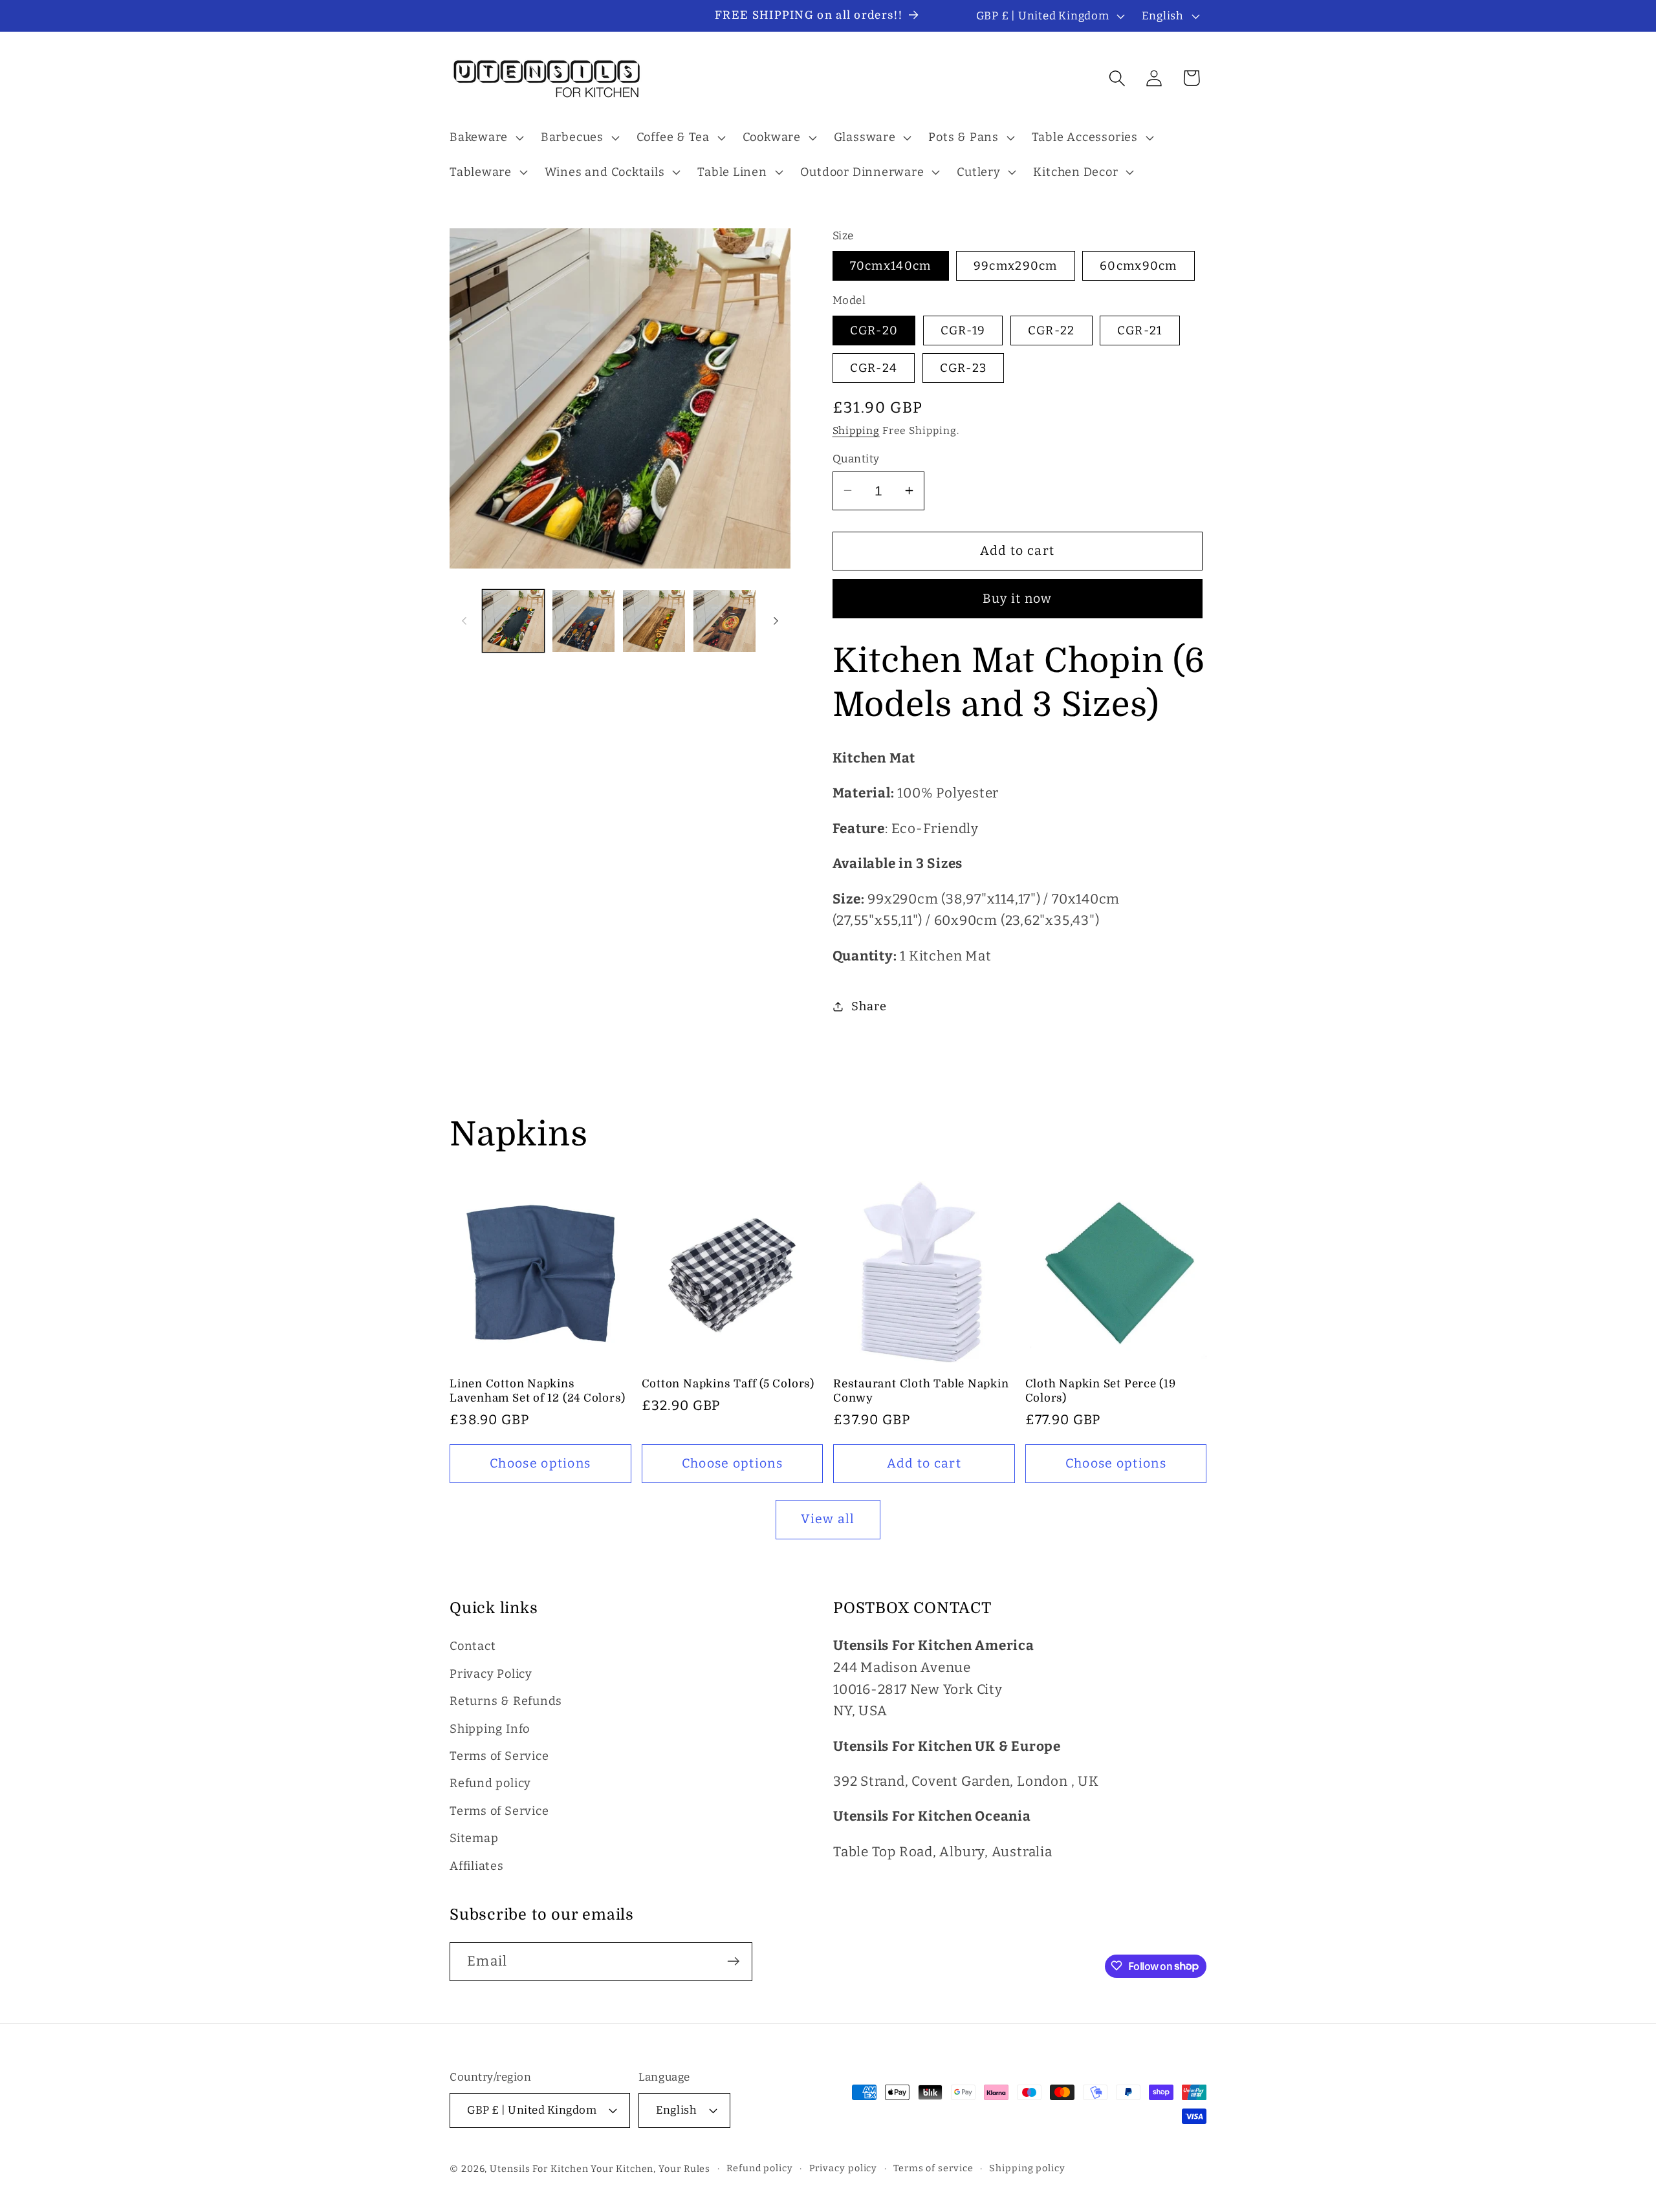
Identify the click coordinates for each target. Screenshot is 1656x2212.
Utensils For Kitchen (539, 2168)
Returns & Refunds (506, 1702)
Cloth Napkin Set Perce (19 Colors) (1101, 1391)
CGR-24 (874, 367)
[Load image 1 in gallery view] (514, 621)
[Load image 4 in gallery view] (724, 621)
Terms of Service (499, 1756)
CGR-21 (1140, 330)
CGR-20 (874, 330)
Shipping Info (490, 1729)
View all (828, 1519)
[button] (485, 138)
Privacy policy (844, 2168)
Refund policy (490, 1784)
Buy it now (1018, 598)
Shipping (856, 430)
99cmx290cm (1016, 266)
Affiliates (477, 1866)
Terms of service (933, 2168)
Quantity (856, 458)
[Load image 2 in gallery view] (583, 621)
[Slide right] (776, 621)
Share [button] (869, 1006)
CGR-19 (963, 330)
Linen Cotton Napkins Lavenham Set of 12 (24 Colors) (537, 1391)
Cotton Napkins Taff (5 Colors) (728, 1384)
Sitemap (474, 1839)
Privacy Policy (491, 1674)
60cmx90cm (1138, 266)
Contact (473, 1647)
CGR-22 (1051, 330)
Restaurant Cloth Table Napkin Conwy (921, 1391)
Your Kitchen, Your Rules (650, 2168)
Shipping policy (1027, 2168)
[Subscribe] (733, 1961)
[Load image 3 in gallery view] (654, 621)
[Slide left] (464, 621)
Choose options (540, 1463)
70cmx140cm (891, 266)
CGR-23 (964, 367)
